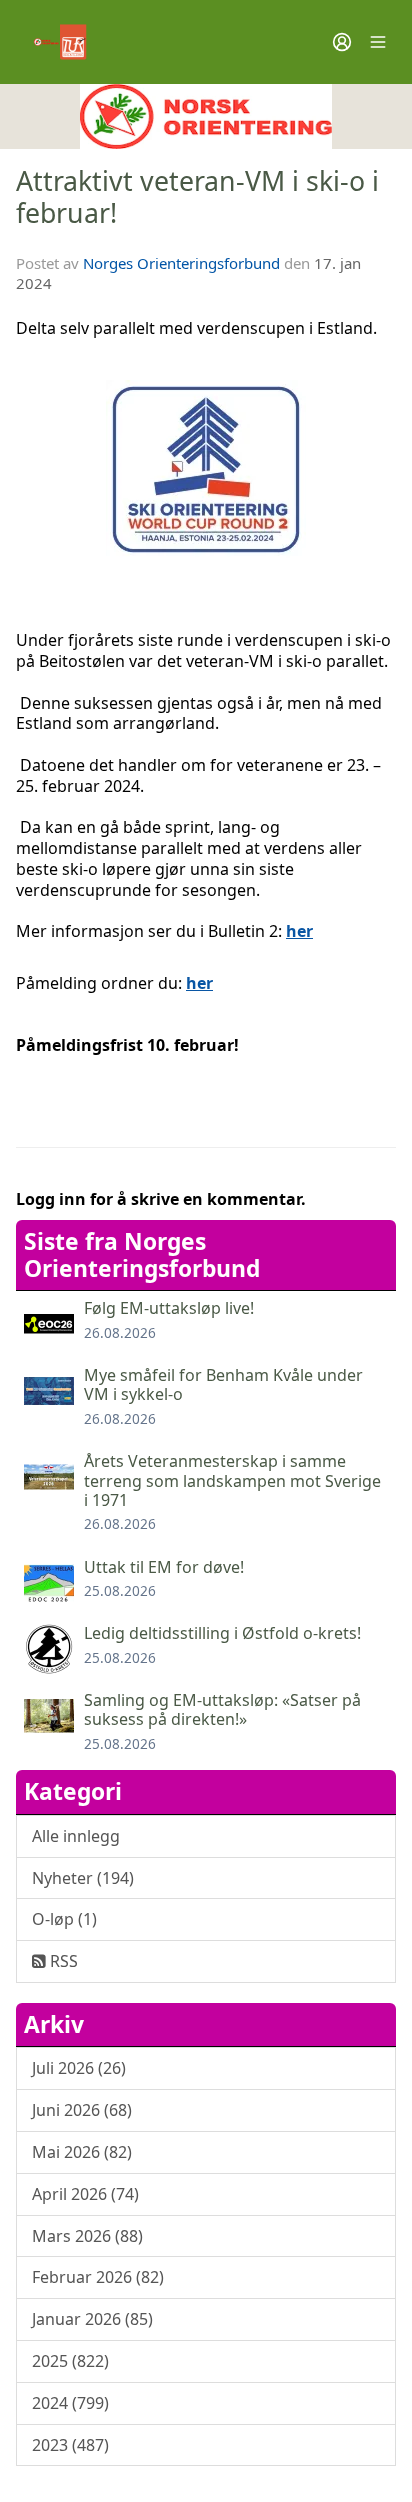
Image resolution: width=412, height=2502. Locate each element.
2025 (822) (70, 2361)
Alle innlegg (76, 1836)
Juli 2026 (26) (79, 2068)
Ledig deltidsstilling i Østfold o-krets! (222, 1633)
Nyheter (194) (83, 1878)
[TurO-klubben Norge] (206, 116)
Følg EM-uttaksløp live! (169, 1308)
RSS (62, 1961)
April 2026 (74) (85, 2194)
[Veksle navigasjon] (378, 42)
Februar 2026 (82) (98, 2277)
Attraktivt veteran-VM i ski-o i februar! (197, 196)
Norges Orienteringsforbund (181, 263)
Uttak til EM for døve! (164, 1567)
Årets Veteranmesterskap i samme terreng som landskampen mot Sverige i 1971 (232, 1480)
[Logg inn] (342, 42)
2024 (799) (70, 2403)
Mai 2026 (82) (82, 2152)
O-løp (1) (64, 1919)
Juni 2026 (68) (82, 2110)
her (299, 931)
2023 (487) (70, 2445)
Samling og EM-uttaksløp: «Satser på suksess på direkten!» (222, 1709)
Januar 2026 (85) (92, 2319)
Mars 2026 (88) (87, 2236)
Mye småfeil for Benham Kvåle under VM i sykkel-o (223, 1384)
